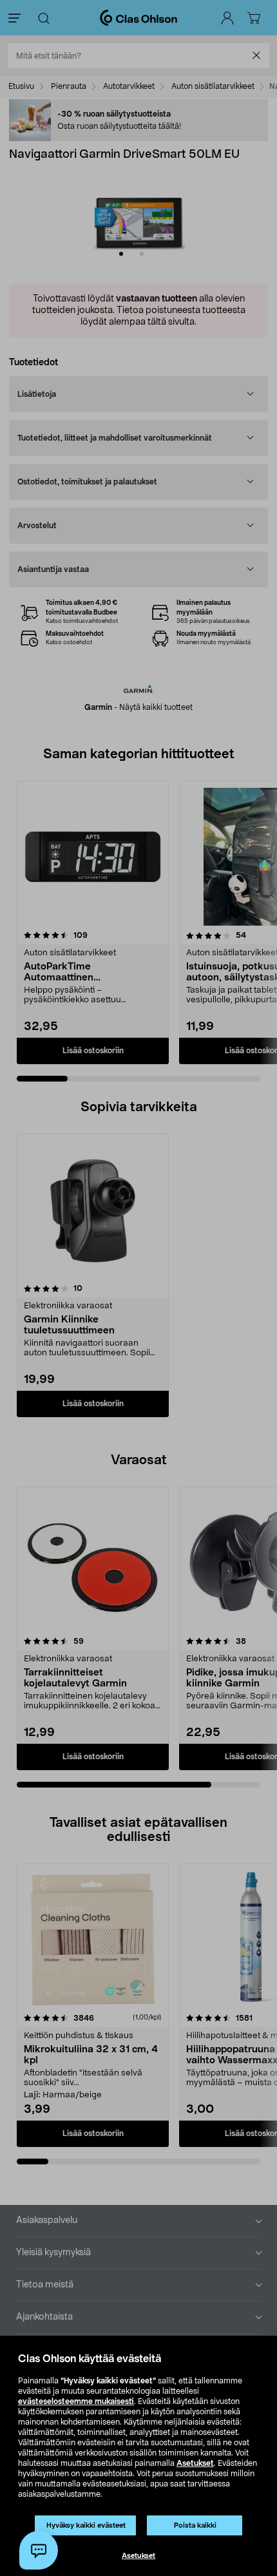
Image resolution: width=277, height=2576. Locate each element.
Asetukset (195, 2463)
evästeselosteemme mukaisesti (76, 2401)
